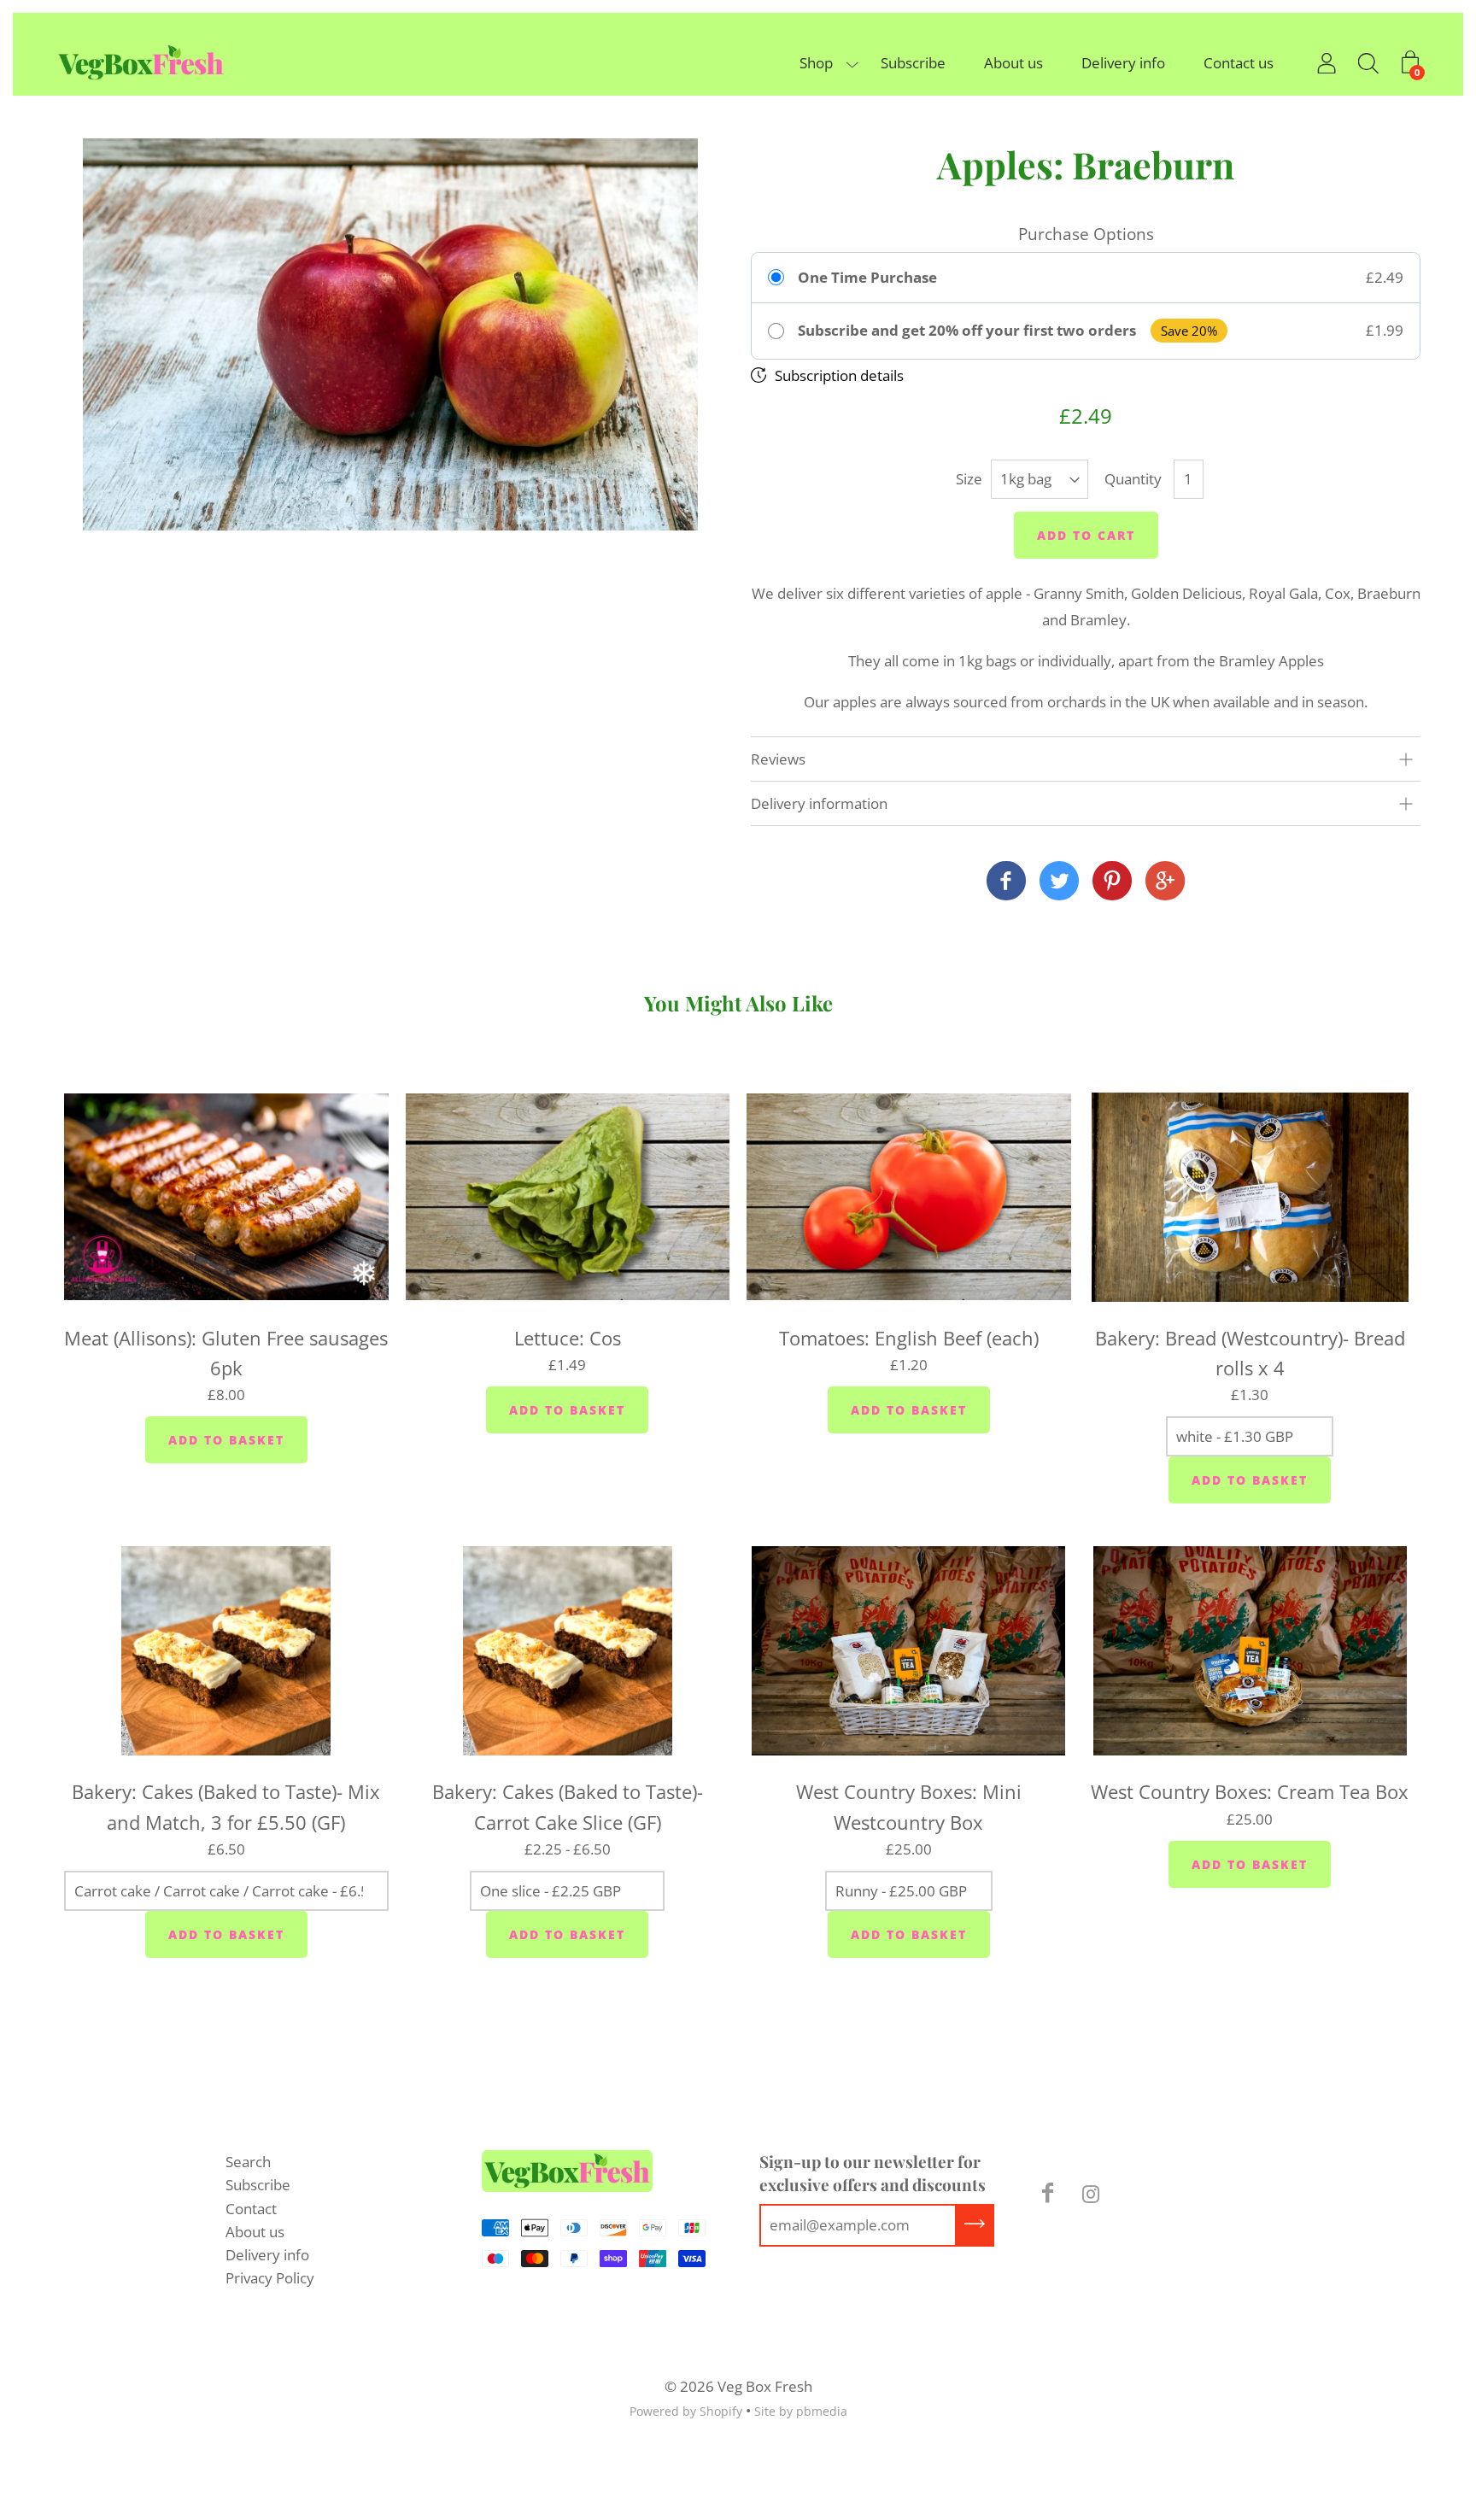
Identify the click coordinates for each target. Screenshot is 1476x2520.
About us (1013, 63)
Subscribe (913, 63)
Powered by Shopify (686, 2411)
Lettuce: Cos (568, 1338)
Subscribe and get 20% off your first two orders (967, 331)
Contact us (1239, 63)
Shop (816, 63)
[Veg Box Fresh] (1006, 882)
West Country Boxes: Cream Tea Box (1250, 1791)
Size (969, 479)
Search (248, 2162)
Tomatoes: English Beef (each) (909, 1338)
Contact (251, 2209)
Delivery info (1123, 63)
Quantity (1133, 479)
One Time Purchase (867, 278)
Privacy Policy (270, 2278)
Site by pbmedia (801, 2411)
